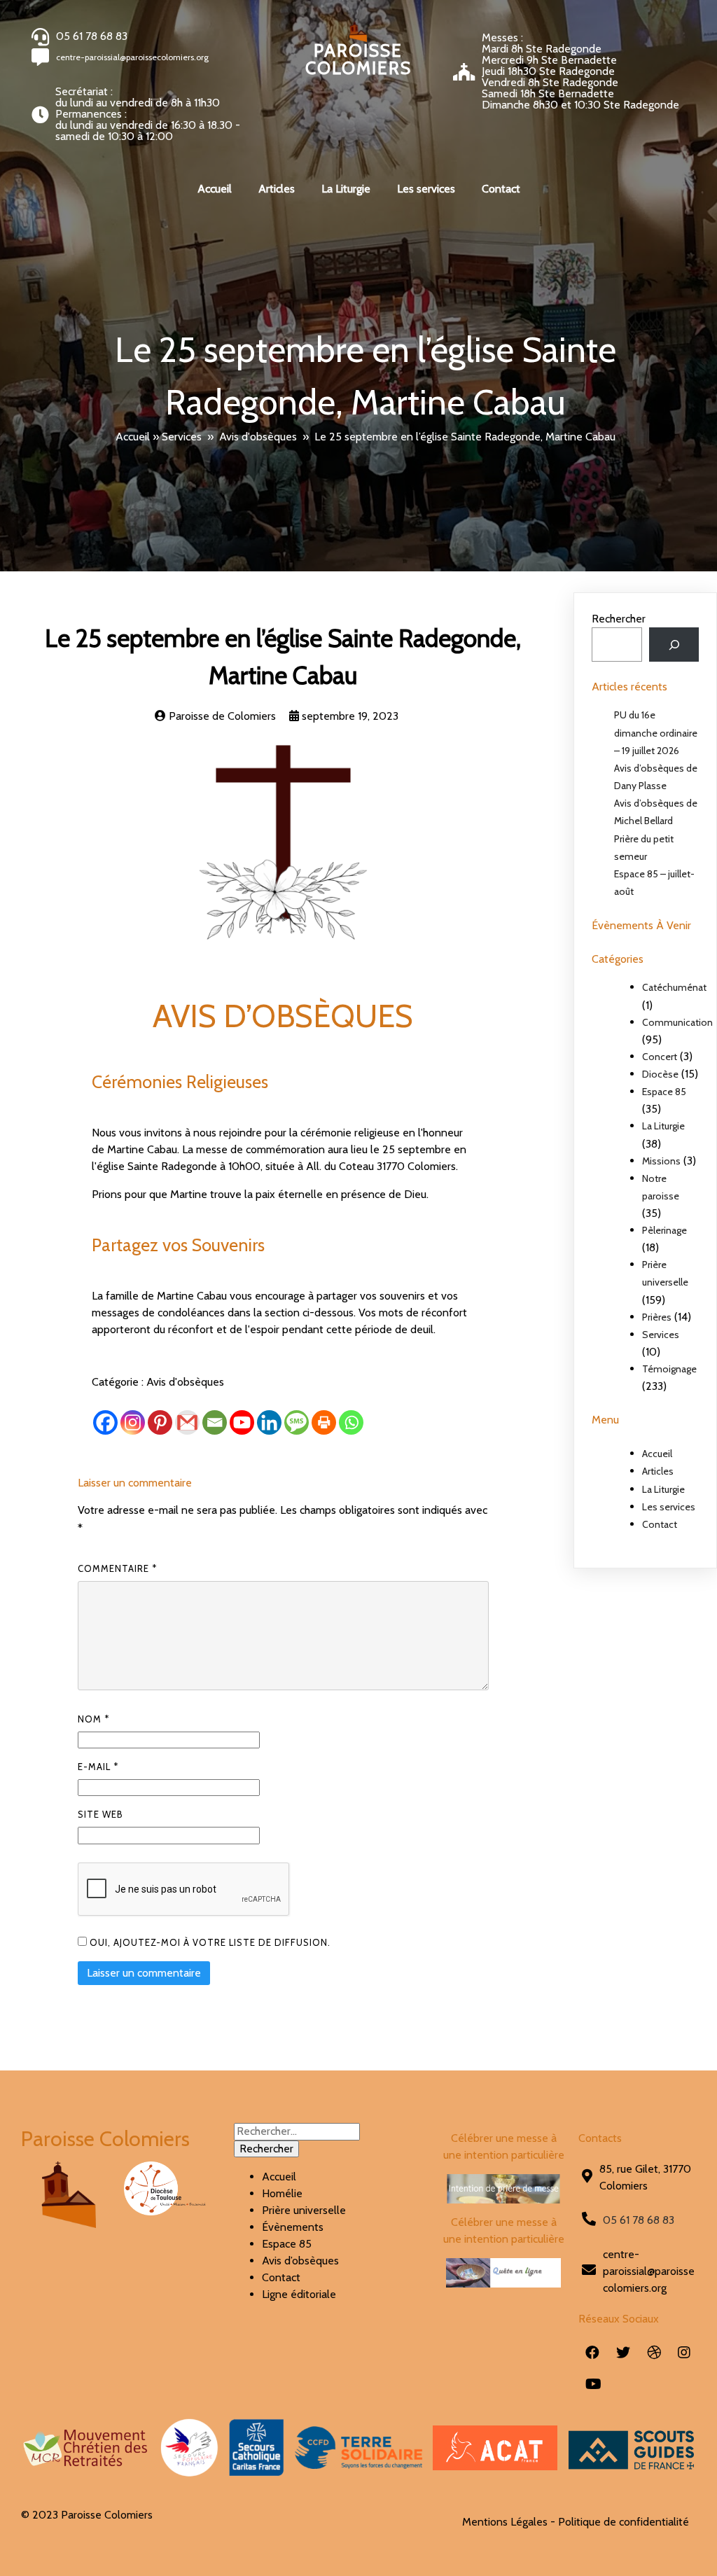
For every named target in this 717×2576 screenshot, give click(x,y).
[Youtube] (242, 1422)
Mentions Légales (505, 2522)
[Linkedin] (269, 1422)
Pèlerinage (664, 1230)
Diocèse (660, 1074)
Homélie (282, 2193)
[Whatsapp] (351, 1422)
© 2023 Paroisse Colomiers (87, 2515)
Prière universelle (304, 2210)
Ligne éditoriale (299, 2294)
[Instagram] (133, 1422)
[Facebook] (105, 1422)
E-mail (98, 1767)
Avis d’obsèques (300, 2261)
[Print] (324, 1422)
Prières (657, 1317)
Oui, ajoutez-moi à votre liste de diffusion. (209, 1942)
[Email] (215, 1422)
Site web (100, 1814)
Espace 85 (664, 1092)
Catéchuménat (674, 987)
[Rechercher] (674, 645)
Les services (669, 1507)
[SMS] (297, 1422)
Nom (93, 1719)
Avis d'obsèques (258, 437)
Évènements (293, 2227)
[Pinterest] (160, 1422)
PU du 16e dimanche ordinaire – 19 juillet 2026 (656, 732)
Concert (660, 1057)
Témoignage (669, 1369)
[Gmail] (187, 1422)
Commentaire (117, 1568)
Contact (660, 1524)
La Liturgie (663, 1126)
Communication (677, 1022)
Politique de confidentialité (624, 2522)
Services (182, 437)
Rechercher (619, 619)
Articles (658, 1471)
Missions (661, 1161)
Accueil (133, 437)
